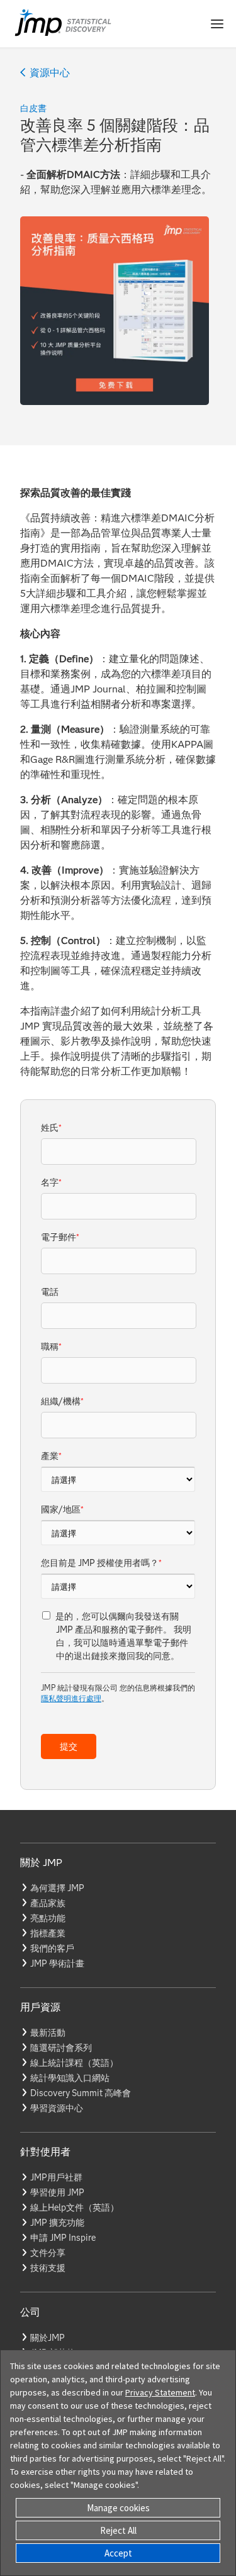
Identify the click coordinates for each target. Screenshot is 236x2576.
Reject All (118, 2530)
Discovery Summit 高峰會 (81, 2093)
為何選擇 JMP (57, 1888)
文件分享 (48, 2253)
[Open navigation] (217, 24)
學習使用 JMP (57, 2192)
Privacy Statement (160, 2392)
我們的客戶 (52, 1948)
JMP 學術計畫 (57, 1963)
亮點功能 (48, 1918)
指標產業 (48, 1933)
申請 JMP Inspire (63, 2238)
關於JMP (48, 2338)
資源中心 (50, 73)
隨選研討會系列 (61, 2048)
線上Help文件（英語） (75, 2207)
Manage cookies (118, 2508)
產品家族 (48, 1903)
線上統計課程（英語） (74, 2063)
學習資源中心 (57, 2108)
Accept (118, 2553)
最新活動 (48, 2033)
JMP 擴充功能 (57, 2223)
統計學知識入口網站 (70, 2078)
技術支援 (48, 2268)
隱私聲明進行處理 (71, 1698)
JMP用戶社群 (56, 2177)
